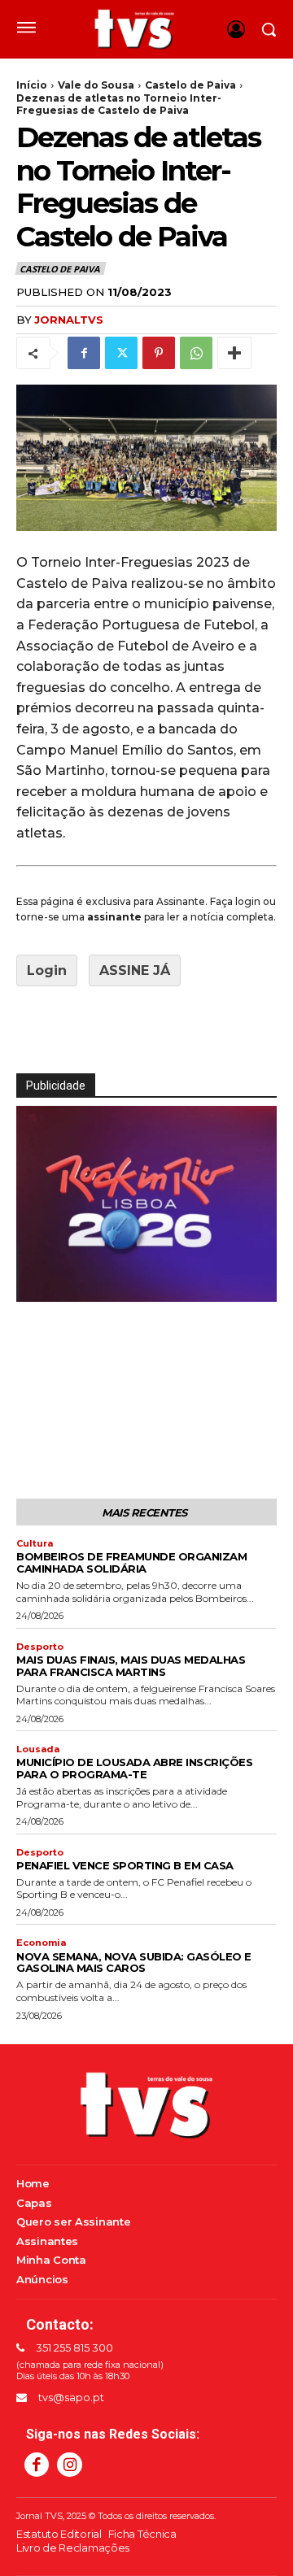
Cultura (35, 1544)
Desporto (40, 1647)
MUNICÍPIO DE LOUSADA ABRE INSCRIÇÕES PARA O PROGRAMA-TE (134, 1768)
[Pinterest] (159, 353)
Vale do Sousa (96, 85)
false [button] (37, 1286)
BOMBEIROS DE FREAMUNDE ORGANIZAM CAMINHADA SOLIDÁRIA (131, 1562)
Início (32, 85)
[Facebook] (84, 353)
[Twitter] (121, 353)
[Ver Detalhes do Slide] (146, 1203)
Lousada (38, 1749)
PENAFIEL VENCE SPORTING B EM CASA (125, 1865)
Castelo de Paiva (190, 85)
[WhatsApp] (196, 353)
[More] (234, 353)
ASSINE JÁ (135, 970)
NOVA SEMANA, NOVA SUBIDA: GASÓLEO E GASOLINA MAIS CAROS (134, 1962)
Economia (41, 1943)
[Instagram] (69, 2465)
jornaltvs (69, 320)
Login (47, 970)
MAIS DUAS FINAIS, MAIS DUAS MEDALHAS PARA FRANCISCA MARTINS (131, 1666)
